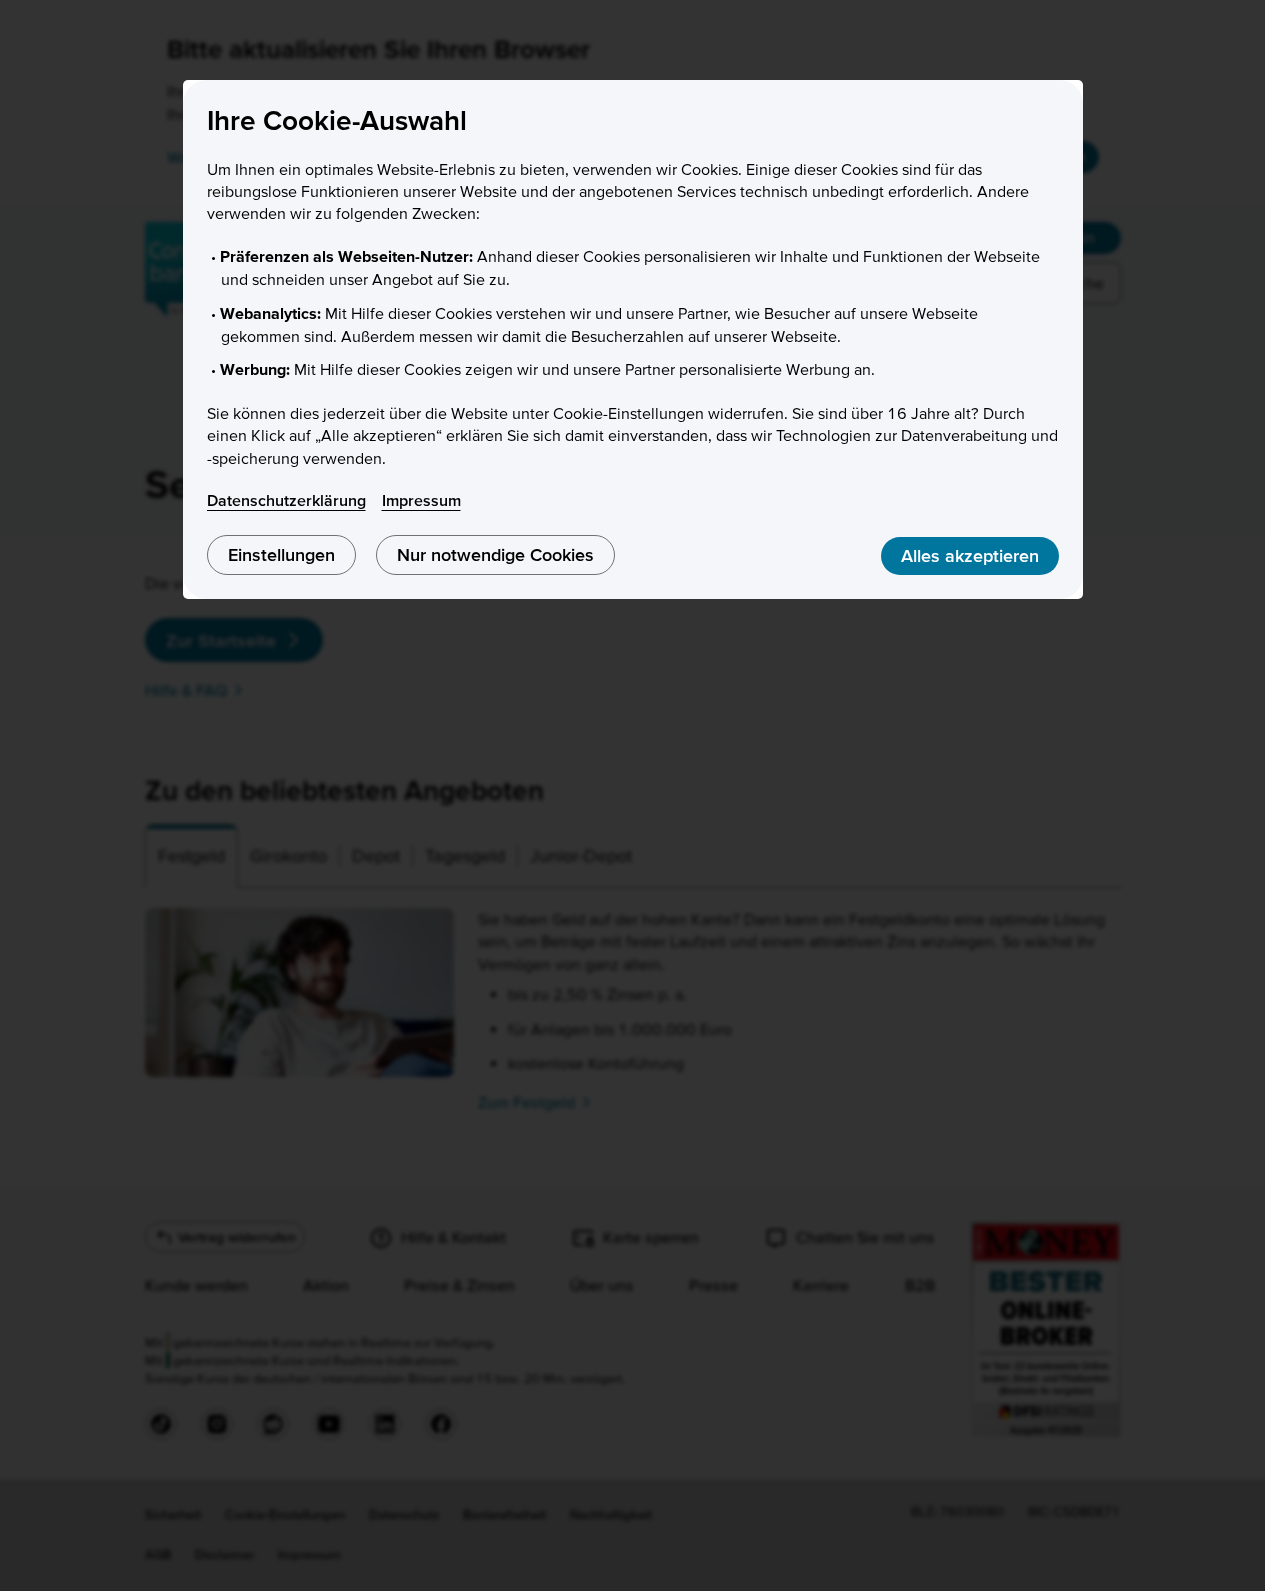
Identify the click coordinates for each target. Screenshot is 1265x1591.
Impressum (421, 500)
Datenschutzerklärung (286, 500)
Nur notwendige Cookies (495, 554)
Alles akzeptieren (970, 555)
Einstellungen (281, 554)
